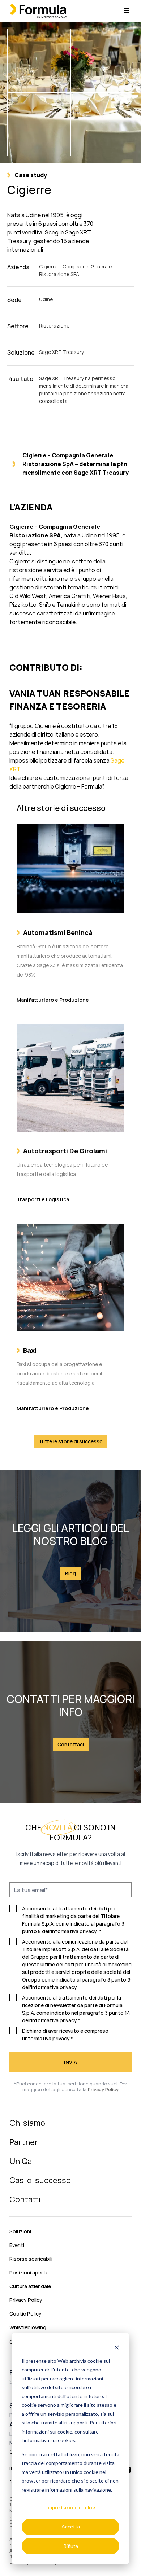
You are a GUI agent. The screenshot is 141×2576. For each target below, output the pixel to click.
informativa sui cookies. (50, 2440)
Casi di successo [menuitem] (40, 2180)
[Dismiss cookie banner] (117, 2347)
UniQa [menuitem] (21, 2161)
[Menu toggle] (127, 11)
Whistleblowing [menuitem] (28, 2327)
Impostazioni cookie (71, 2507)
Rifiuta (71, 2546)
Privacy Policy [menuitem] (26, 2300)
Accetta (71, 2526)
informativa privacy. (54, 1987)
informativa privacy (74, 1931)
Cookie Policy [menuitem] (25, 2314)
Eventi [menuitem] (17, 2245)
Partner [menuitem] (24, 2142)
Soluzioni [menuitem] (20, 2231)
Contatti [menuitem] (25, 2199)
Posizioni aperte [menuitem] (29, 2272)
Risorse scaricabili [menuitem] (31, 2259)
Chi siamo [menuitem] (27, 2123)
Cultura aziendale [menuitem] (30, 2286)
